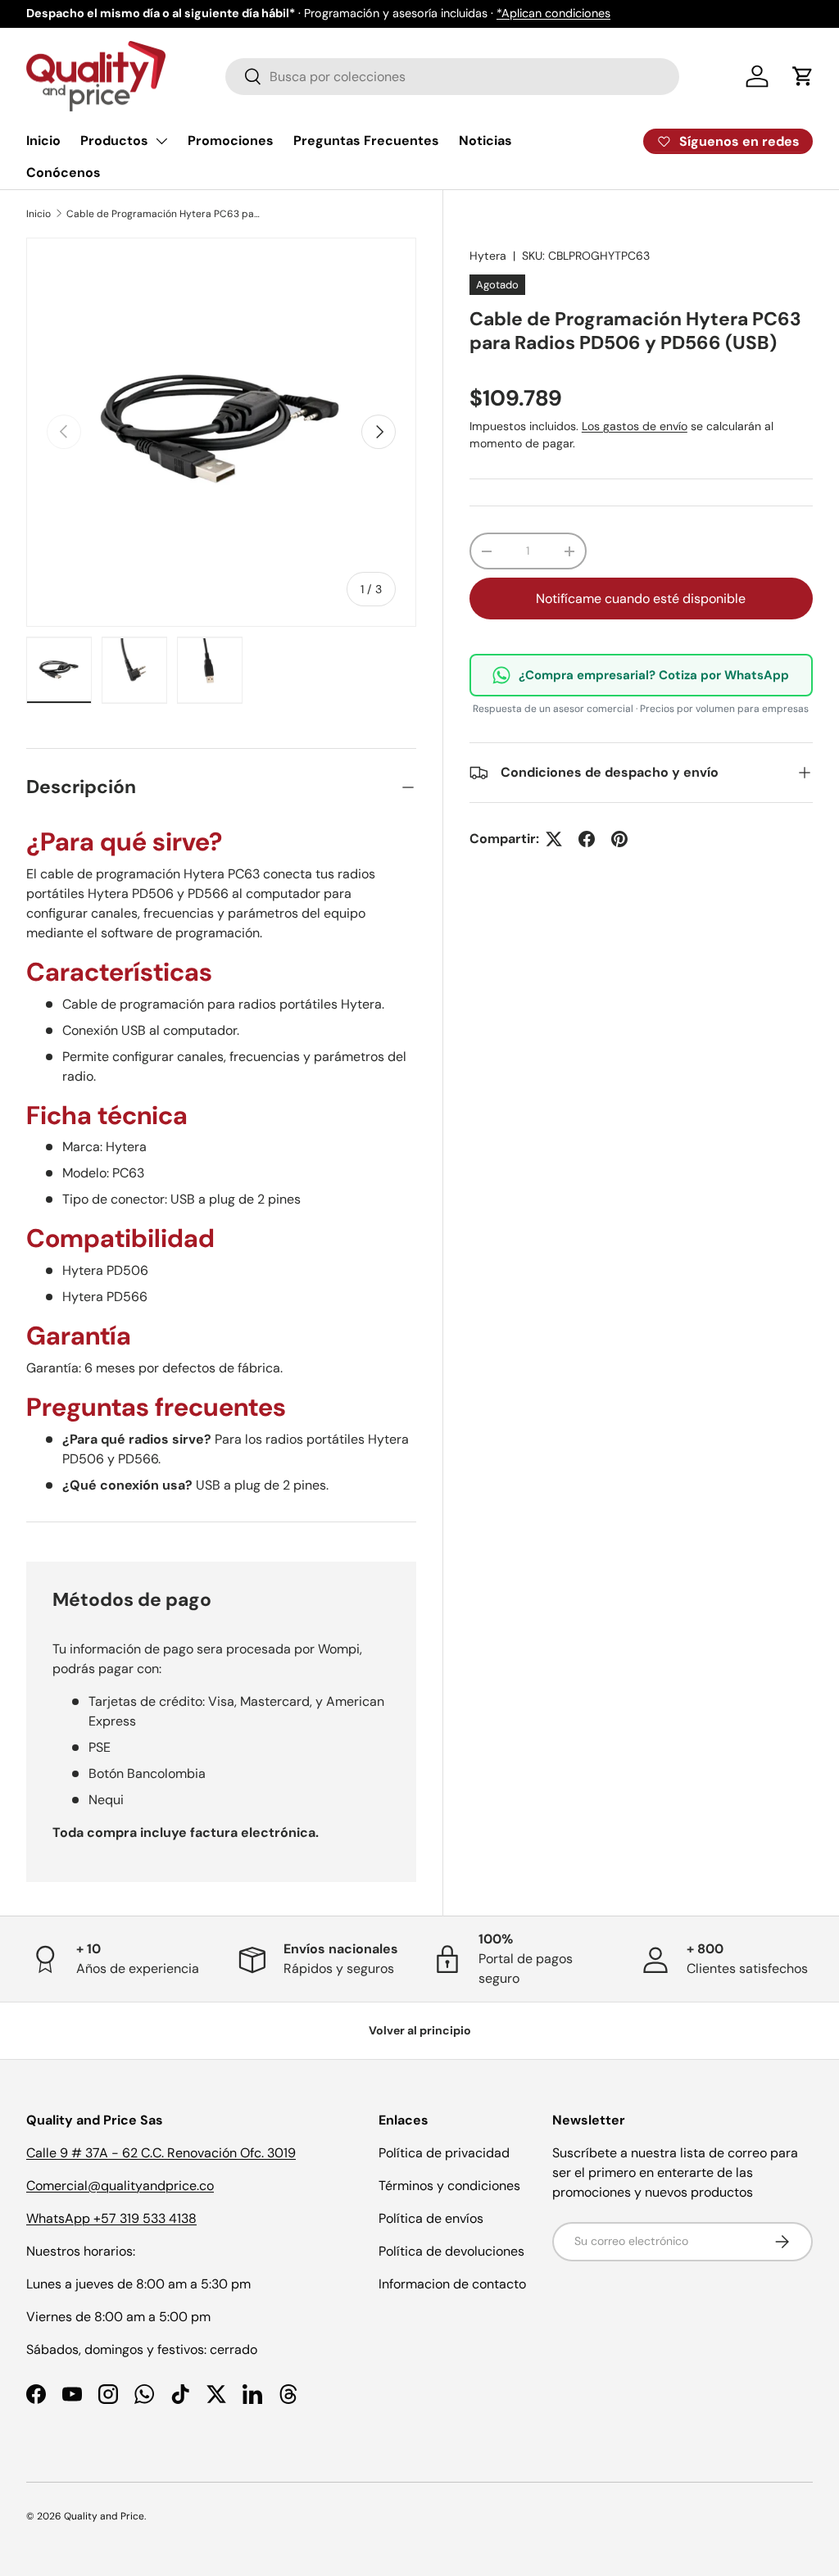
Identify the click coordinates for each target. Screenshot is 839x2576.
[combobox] (452, 77)
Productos (114, 141)
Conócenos (63, 172)
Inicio (43, 141)
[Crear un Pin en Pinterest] (619, 839)
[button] (803, 76)
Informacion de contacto (452, 2284)
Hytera (488, 256)
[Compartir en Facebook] (587, 839)
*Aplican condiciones (553, 13)
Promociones (231, 141)
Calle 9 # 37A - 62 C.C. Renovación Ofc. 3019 (161, 2153)
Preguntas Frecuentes (366, 141)
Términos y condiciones (449, 2186)
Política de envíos (431, 2218)
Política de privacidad (444, 2153)
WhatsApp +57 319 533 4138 (111, 2218)
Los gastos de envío (635, 426)
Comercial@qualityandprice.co (120, 2186)
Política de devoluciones (451, 2251)
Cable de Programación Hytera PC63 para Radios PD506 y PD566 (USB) (165, 214)
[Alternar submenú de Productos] (161, 141)
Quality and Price (104, 2516)
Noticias (485, 141)
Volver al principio (420, 2030)
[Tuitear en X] (554, 839)
